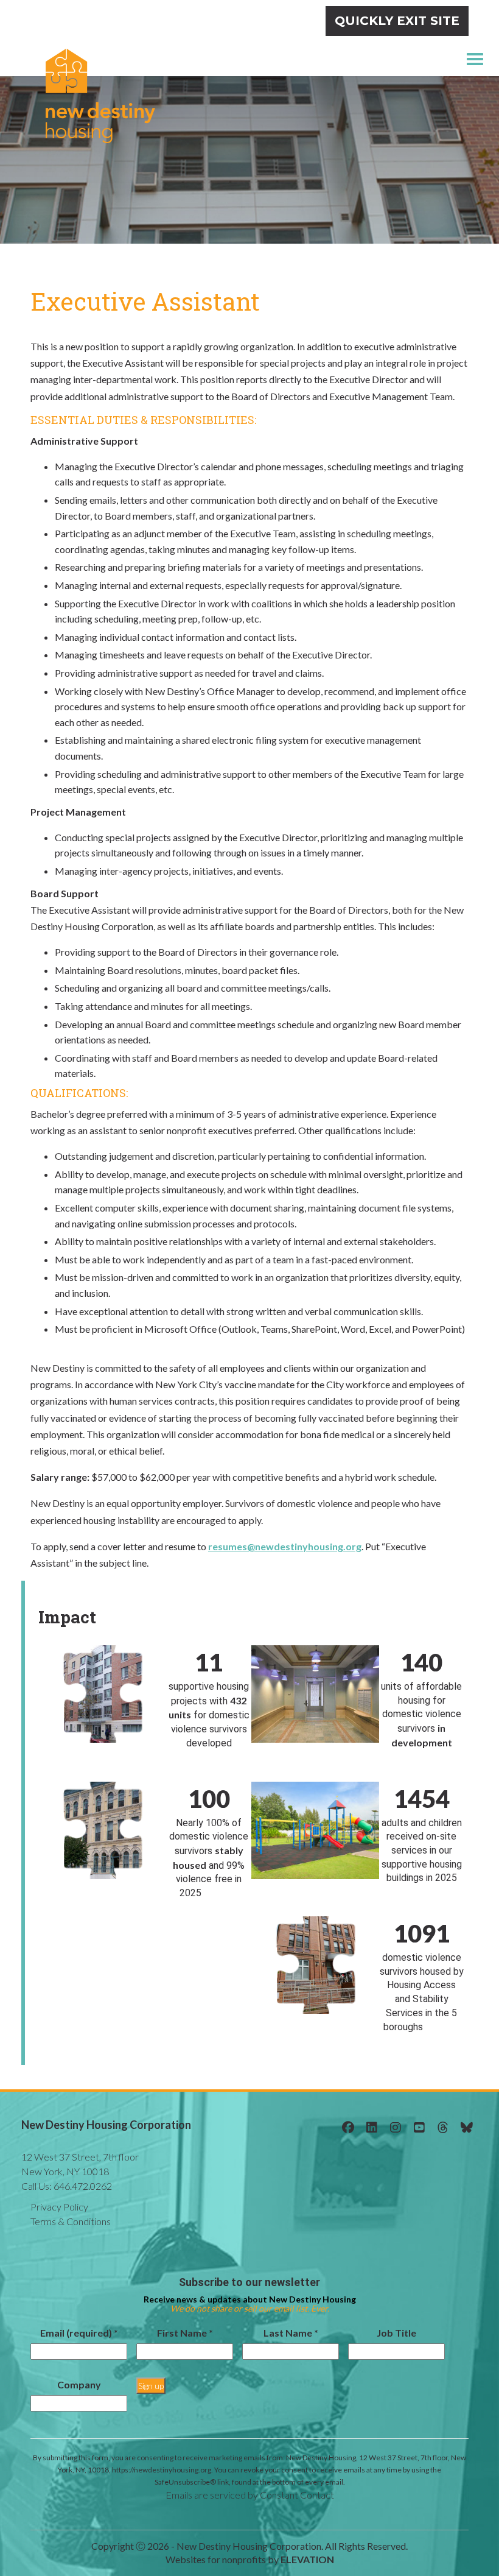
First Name (185, 2333)
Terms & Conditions (71, 2221)
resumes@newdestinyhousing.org (285, 1546)
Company (79, 2384)
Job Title (396, 2333)
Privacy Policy (59, 2207)
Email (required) (79, 2333)
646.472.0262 (67, 2186)
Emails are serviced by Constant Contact (250, 2495)
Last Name (291, 2333)
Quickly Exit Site (397, 21)
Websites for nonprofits (216, 2559)
